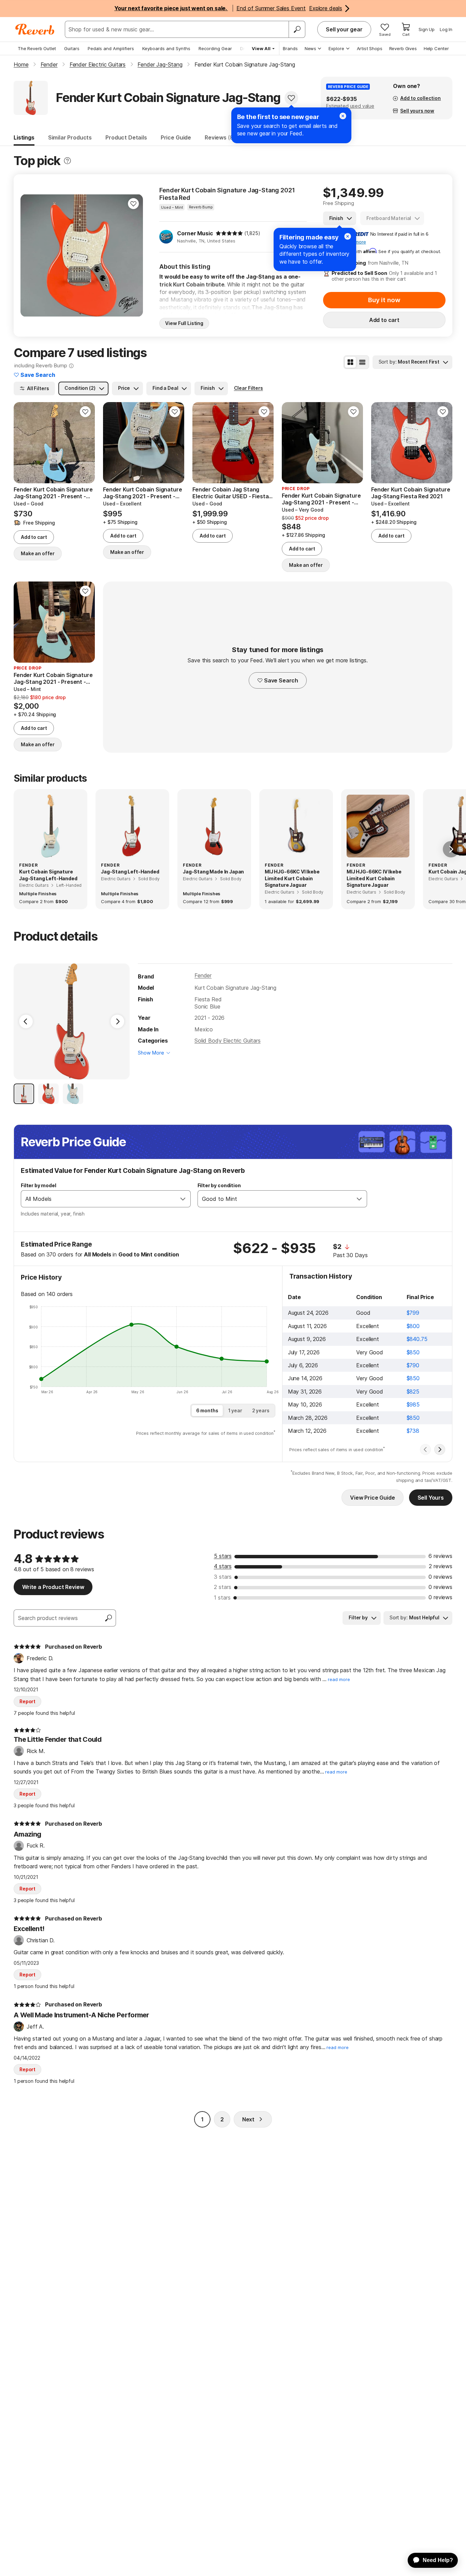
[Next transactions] (440, 1449)
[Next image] (133, 255)
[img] (229, 233)
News (310, 48)
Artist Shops (370, 48)
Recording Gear (215, 48)
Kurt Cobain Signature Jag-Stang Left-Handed (48, 875)
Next (248, 2119)
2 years (261, 1410)
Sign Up (427, 29)
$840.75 (417, 1339)
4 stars (223, 1566)
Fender (203, 975)
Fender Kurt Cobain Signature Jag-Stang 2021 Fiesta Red (227, 194)
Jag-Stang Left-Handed (130, 872)
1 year (235, 1410)
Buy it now (384, 300)
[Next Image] (117, 1021)
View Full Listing (184, 323)
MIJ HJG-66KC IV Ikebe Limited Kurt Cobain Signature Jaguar (374, 878)
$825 (413, 1392)
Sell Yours (431, 1498)
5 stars (223, 1556)
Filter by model (39, 1185)
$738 (413, 1431)
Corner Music (195, 233)
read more (339, 1680)
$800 (413, 1326)
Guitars (72, 48)
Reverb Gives (403, 48)
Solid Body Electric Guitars (228, 1041)
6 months (207, 1410)
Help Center (436, 48)
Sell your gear (344, 29)
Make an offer (38, 553)
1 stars (222, 1598)
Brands (290, 48)
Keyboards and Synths (166, 48)
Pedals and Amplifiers (111, 48)
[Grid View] (350, 362)
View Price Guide (372, 1498)
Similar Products (70, 137)
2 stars (223, 1587)
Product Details (126, 137)
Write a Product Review (53, 1587)
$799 (413, 1313)
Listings (24, 137)
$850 (413, 1352)
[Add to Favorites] (291, 98)
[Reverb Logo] (35, 29)
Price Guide (176, 137)
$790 (413, 1365)
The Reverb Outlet (37, 48)
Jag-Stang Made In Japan (213, 872)
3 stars (223, 1577)
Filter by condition (219, 1185)
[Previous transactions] (425, 1449)
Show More (151, 1053)
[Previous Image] (26, 1021)
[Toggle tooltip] (67, 161)
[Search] (297, 29)
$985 (413, 1404)
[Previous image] (30, 255)
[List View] (362, 362)
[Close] (348, 236)
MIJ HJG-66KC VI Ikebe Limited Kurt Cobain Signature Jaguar (292, 878)
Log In (446, 29)
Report (27, 1701)
